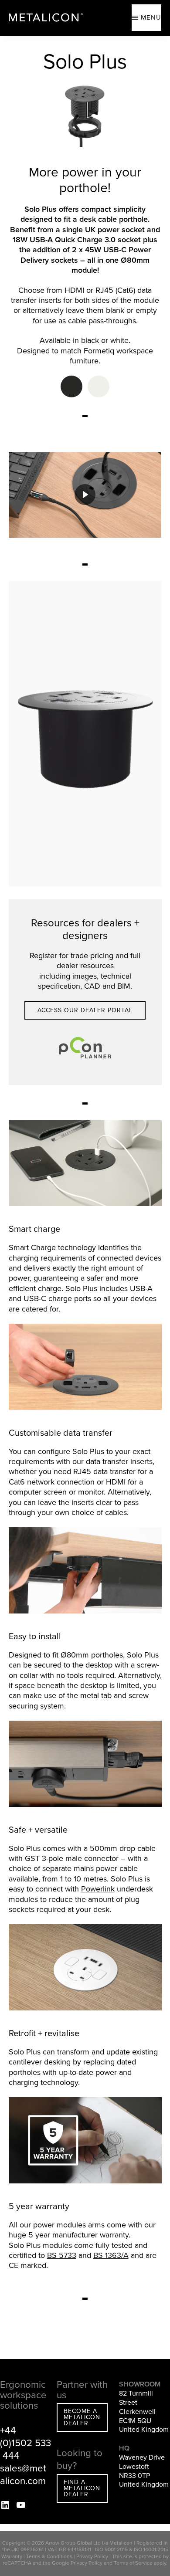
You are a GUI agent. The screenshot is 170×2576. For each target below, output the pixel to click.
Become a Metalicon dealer (82, 2417)
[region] (85, 495)
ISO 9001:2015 (111, 2549)
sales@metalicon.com (23, 2474)
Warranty (12, 2556)
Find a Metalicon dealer (82, 2488)
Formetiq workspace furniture (111, 356)
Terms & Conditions (49, 2556)
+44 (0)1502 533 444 (25, 2443)
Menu (151, 17)
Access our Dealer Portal (85, 1010)
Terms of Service (133, 2563)
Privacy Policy (92, 2556)
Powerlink (98, 1889)
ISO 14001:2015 (151, 2549)
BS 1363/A (111, 2255)
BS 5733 (62, 2255)
